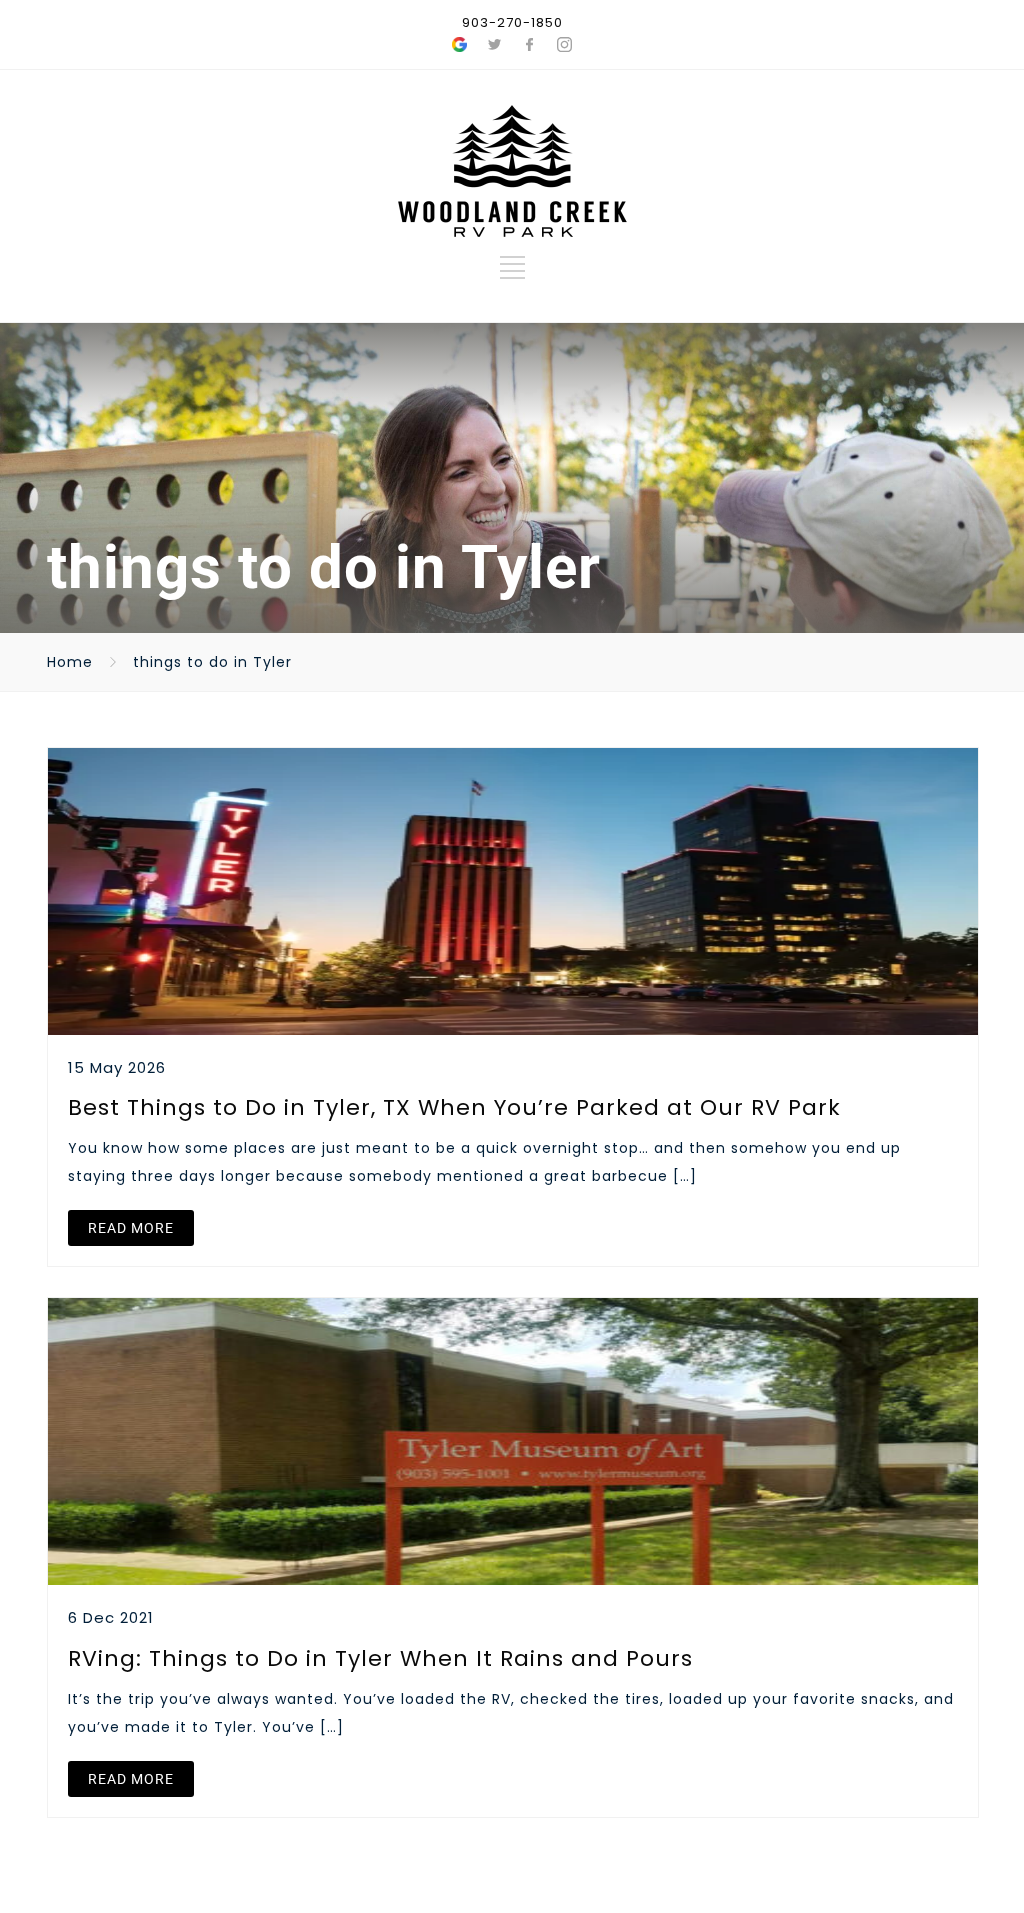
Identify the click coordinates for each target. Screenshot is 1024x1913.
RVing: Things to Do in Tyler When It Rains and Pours (380, 1658)
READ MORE (131, 1228)
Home (70, 662)
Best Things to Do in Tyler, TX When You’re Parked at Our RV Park (454, 1107)
